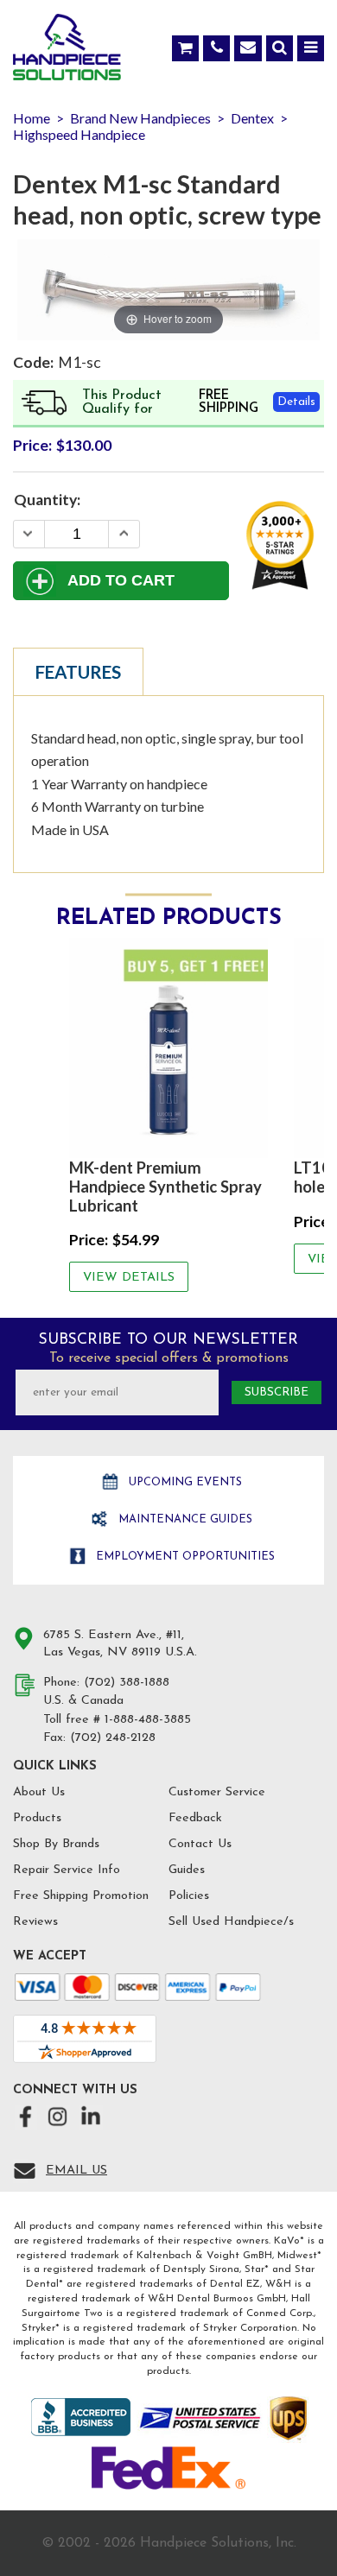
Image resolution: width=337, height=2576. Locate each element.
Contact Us (200, 1844)
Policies (189, 1896)
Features (78, 672)
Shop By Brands (56, 1844)
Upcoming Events (184, 1482)
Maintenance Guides (184, 1519)
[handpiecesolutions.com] (67, 51)
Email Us (76, 2171)
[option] (168, 1115)
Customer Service (217, 1792)
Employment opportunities (184, 1557)
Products (37, 1818)
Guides (187, 1870)
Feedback (195, 1818)
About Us (39, 1792)
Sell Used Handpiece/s (231, 1922)
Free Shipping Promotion (81, 1896)
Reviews (35, 1922)
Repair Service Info (67, 1870)
